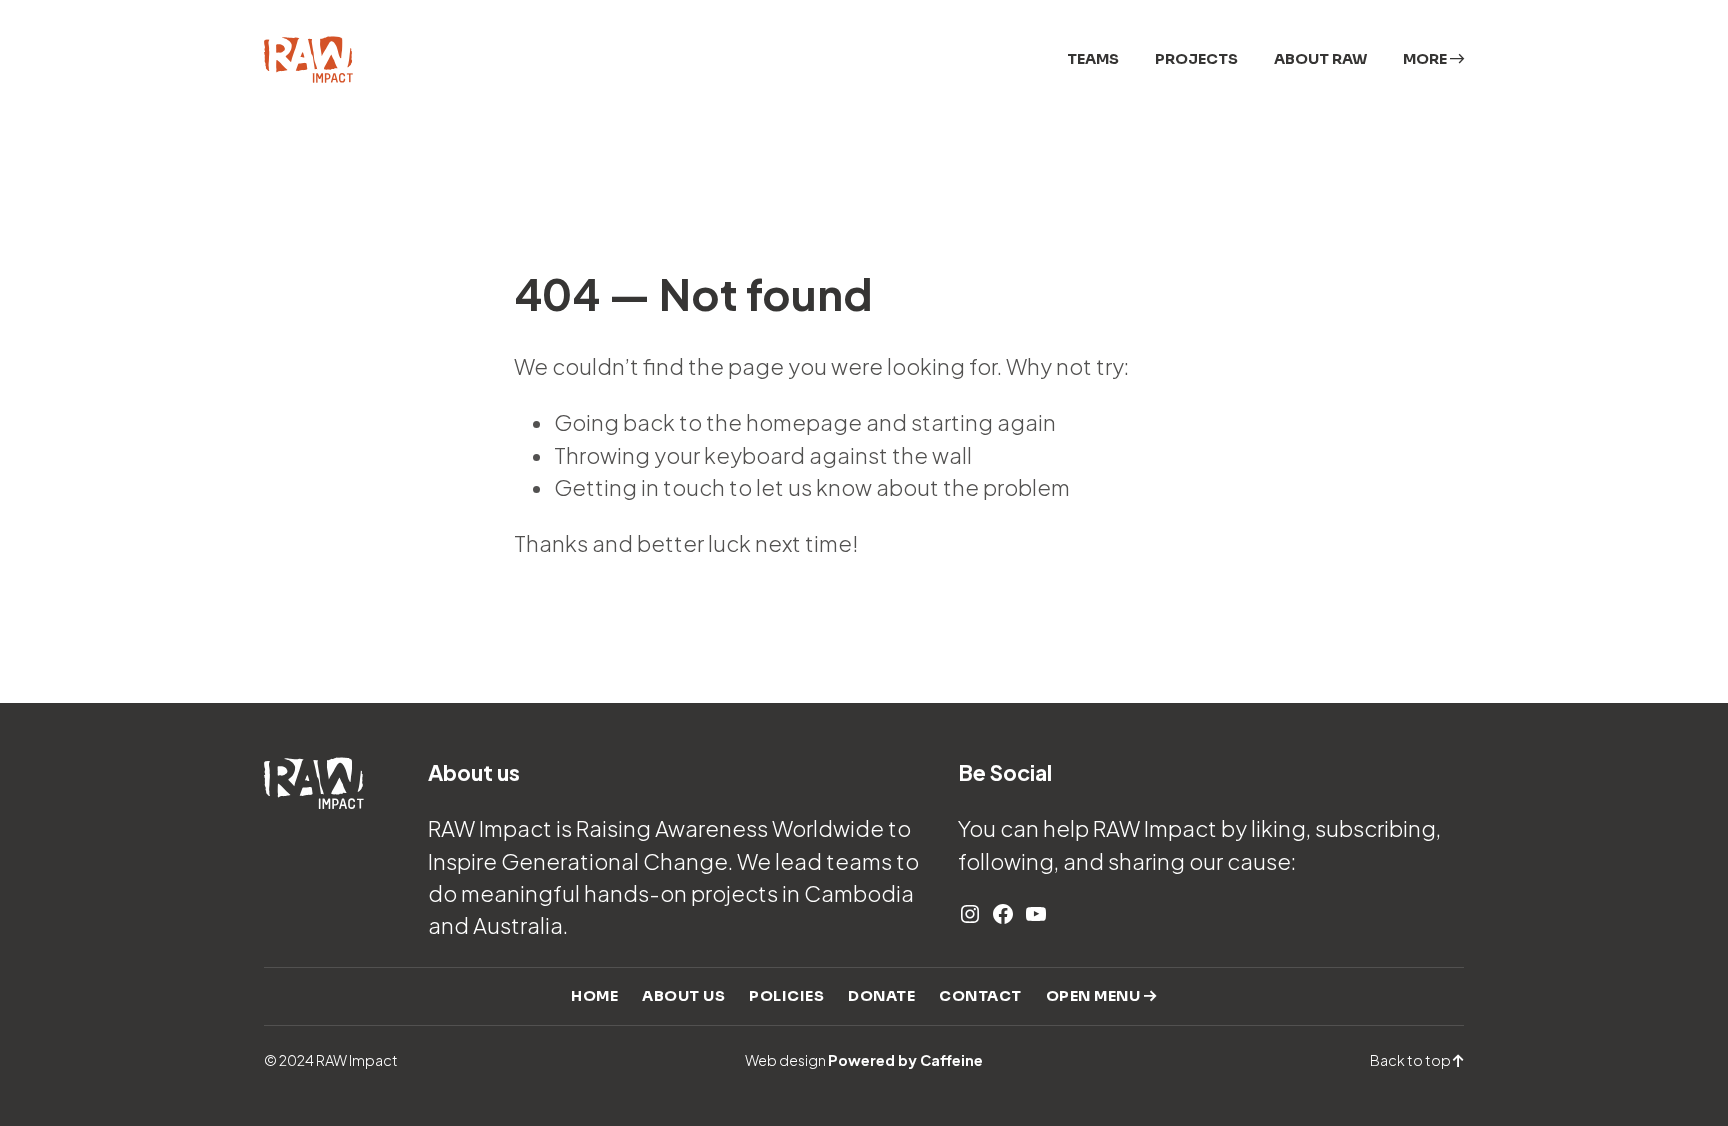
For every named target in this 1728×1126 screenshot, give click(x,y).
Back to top (1411, 1060)
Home (594, 996)
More (1426, 59)
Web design (864, 1060)
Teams (1093, 59)
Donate (881, 996)
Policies (786, 996)
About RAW (1320, 59)
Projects (1196, 59)
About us (683, 996)
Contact (980, 996)
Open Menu (1095, 996)
